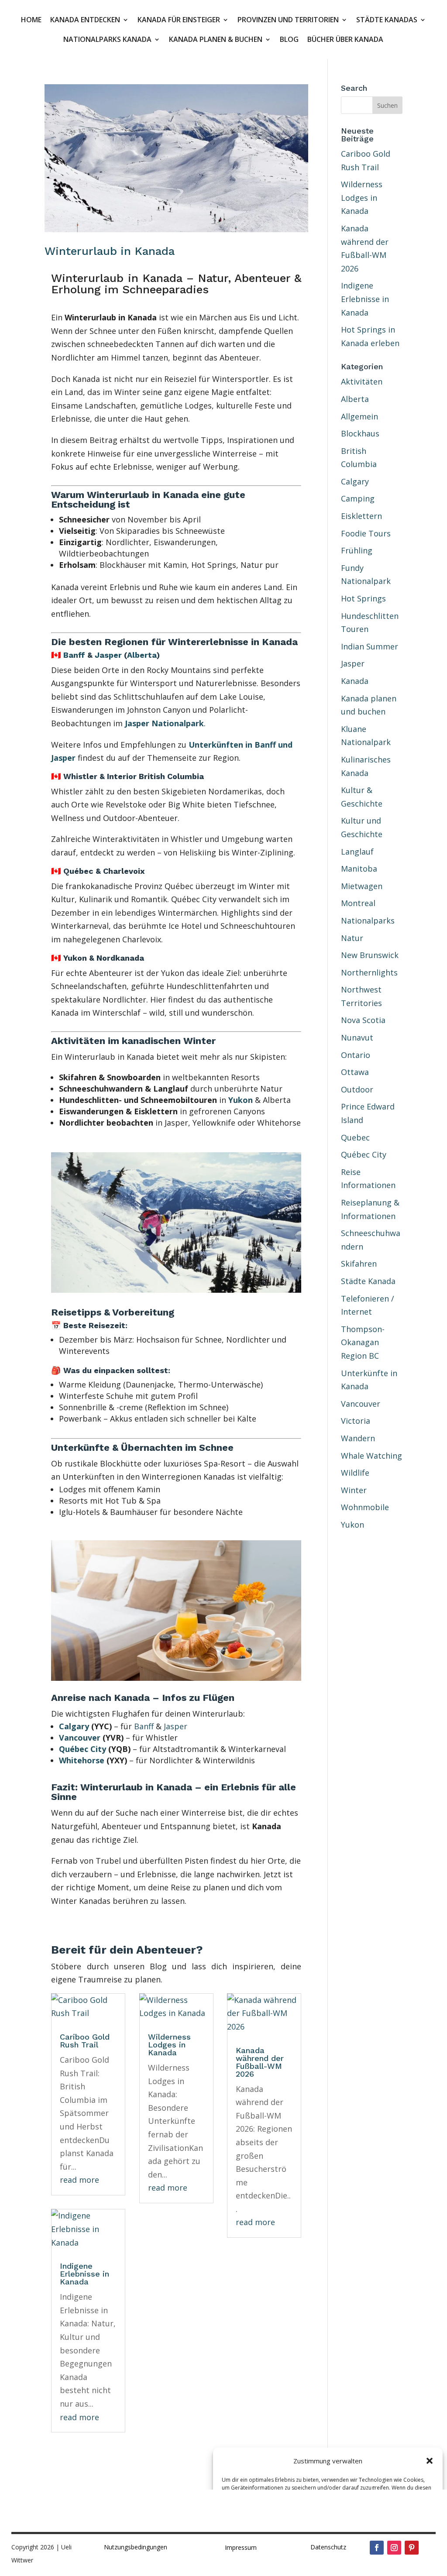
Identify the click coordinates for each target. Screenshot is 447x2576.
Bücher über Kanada (345, 40)
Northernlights (369, 972)
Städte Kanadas (387, 21)
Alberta (142, 655)
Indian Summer (370, 646)
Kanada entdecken (85, 21)
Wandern (358, 1438)
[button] (430, 2461)
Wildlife (355, 1473)
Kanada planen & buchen (216, 40)
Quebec (355, 1137)
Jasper (108, 655)
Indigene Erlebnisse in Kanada (84, 2274)
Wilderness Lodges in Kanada (169, 2045)
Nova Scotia (363, 1020)
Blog (289, 40)
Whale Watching (371, 1456)
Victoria (356, 1421)
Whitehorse (82, 1760)
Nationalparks (368, 920)
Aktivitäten (362, 381)
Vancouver (80, 1738)
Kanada (355, 681)
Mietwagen (362, 886)
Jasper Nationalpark (164, 723)
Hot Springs (363, 598)
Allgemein (359, 416)
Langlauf (357, 852)
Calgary (74, 1726)
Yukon (241, 1100)
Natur (352, 938)
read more (79, 2180)
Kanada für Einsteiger (179, 21)
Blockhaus (360, 433)
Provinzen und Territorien (288, 21)
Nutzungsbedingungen (136, 2547)
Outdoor (357, 1089)
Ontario (356, 1055)
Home (31, 21)
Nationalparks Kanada (107, 40)
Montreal (358, 903)
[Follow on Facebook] (377, 2548)
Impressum (241, 2547)
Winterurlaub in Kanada (110, 251)
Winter (354, 1490)
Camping (358, 498)
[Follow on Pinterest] (412, 2548)
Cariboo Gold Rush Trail (85, 2041)
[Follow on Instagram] (394, 2548)
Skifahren (359, 1264)
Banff (74, 655)
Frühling (357, 550)
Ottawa (355, 1072)
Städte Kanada (368, 1281)
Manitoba (359, 869)
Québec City (83, 1749)
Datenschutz (328, 2547)
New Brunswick (370, 955)
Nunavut (357, 1037)
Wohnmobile (365, 1507)
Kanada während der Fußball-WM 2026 (260, 2062)
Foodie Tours (366, 533)
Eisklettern (361, 516)
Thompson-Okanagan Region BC (363, 1342)
